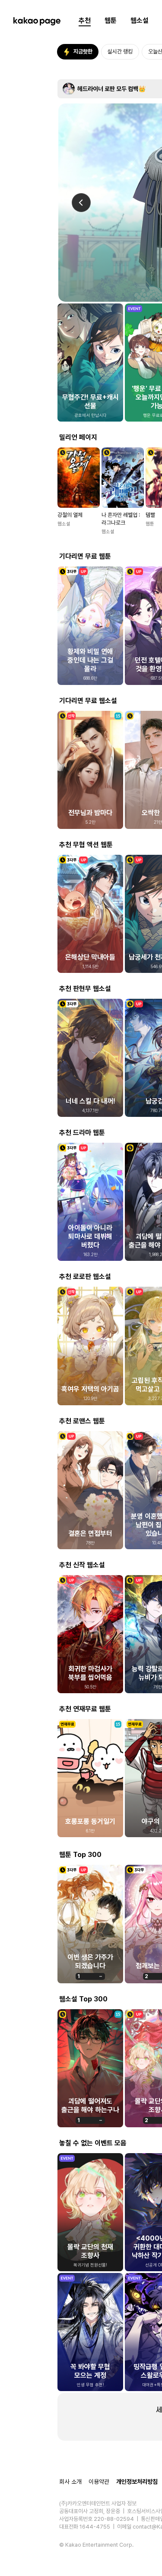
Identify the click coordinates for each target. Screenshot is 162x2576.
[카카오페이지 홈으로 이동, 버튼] (37, 21)
